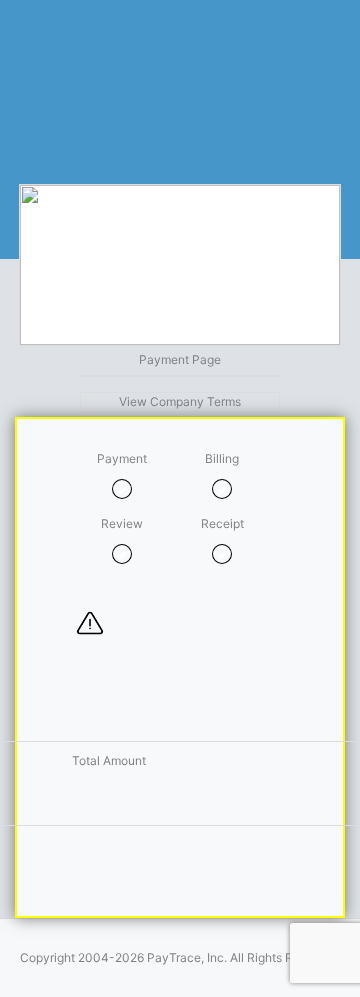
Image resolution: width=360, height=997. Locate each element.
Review (122, 523)
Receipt (222, 523)
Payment (122, 458)
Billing (222, 458)
